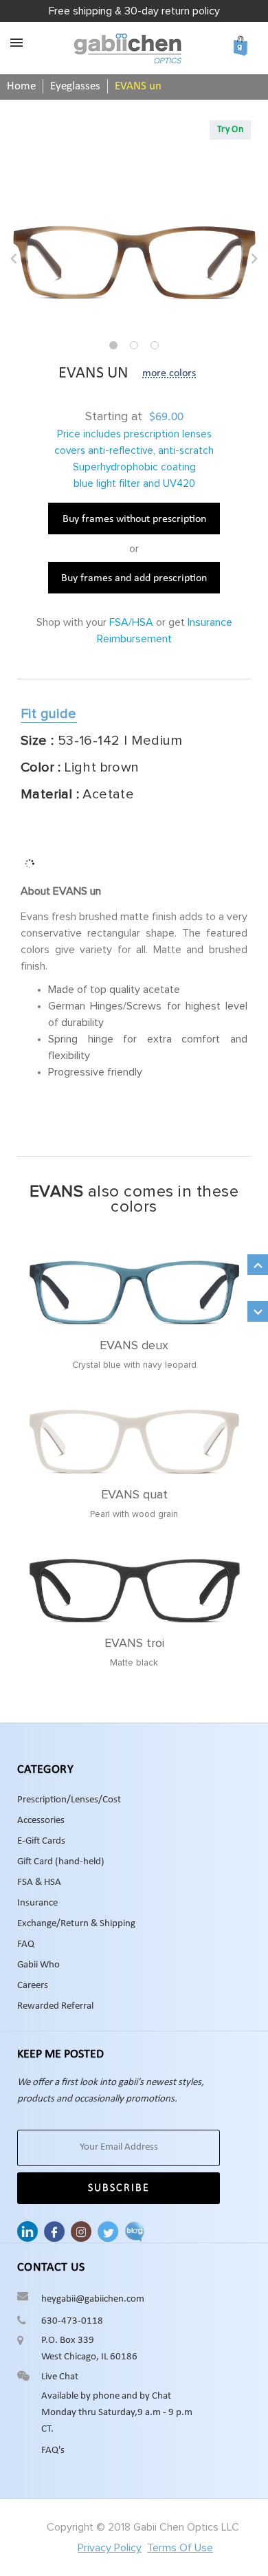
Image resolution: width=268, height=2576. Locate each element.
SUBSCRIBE (119, 2188)
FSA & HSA (39, 1882)
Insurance (37, 1903)
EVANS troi (134, 1644)
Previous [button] (14, 259)
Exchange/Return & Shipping (76, 1924)
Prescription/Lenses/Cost (69, 1800)
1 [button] (113, 345)
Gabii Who (38, 1965)
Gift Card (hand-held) (61, 1862)
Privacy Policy (110, 2548)
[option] (134, 262)
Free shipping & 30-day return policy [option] (134, 11)
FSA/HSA (131, 622)
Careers (33, 1986)
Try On (230, 130)
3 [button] (155, 345)
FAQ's (53, 2451)
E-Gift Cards (41, 1841)
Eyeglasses (75, 86)
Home (21, 86)
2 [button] (134, 345)
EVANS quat (134, 1495)
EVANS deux (134, 1346)
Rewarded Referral (55, 2006)
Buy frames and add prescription (134, 578)
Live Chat (60, 2377)
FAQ (26, 1944)
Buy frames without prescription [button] (134, 519)
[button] (49, 715)
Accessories (41, 1821)
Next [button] (254, 259)
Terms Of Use (180, 2548)
